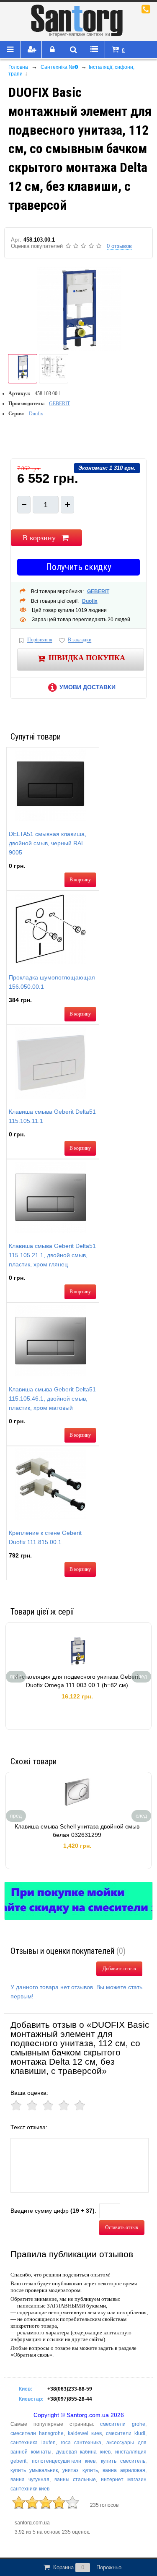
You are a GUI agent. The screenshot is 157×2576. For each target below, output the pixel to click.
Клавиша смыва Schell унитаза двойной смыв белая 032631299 (77, 1831)
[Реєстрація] (31, 50)
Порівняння (40, 640)
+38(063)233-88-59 (70, 2389)
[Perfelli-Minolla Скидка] (78, 1901)
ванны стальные (75, 2480)
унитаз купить (80, 2470)
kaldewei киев (85, 2433)
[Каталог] (10, 50)
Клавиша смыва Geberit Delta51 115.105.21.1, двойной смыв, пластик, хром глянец (52, 1255)
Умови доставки (88, 687)
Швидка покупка (87, 658)
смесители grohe (123, 2424)
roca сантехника (81, 2443)
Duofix (36, 414)
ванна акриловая (124, 2470)
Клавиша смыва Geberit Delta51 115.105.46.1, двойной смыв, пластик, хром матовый (52, 1399)
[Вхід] (52, 50)
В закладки (80, 640)
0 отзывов (119, 246)
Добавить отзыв (119, 1969)
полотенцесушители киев (64, 2461)
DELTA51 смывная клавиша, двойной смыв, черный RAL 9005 (48, 843)
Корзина (87, 2567)
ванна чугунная (30, 2480)
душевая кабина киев (84, 2452)
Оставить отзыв (122, 2227)
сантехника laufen (33, 2443)
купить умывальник (34, 2470)
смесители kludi (126, 2433)
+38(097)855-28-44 (70, 2399)
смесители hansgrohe (37, 2433)
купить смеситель (123, 2461)
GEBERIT (59, 404)
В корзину (39, 538)
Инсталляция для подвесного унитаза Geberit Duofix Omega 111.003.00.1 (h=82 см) (77, 1681)
